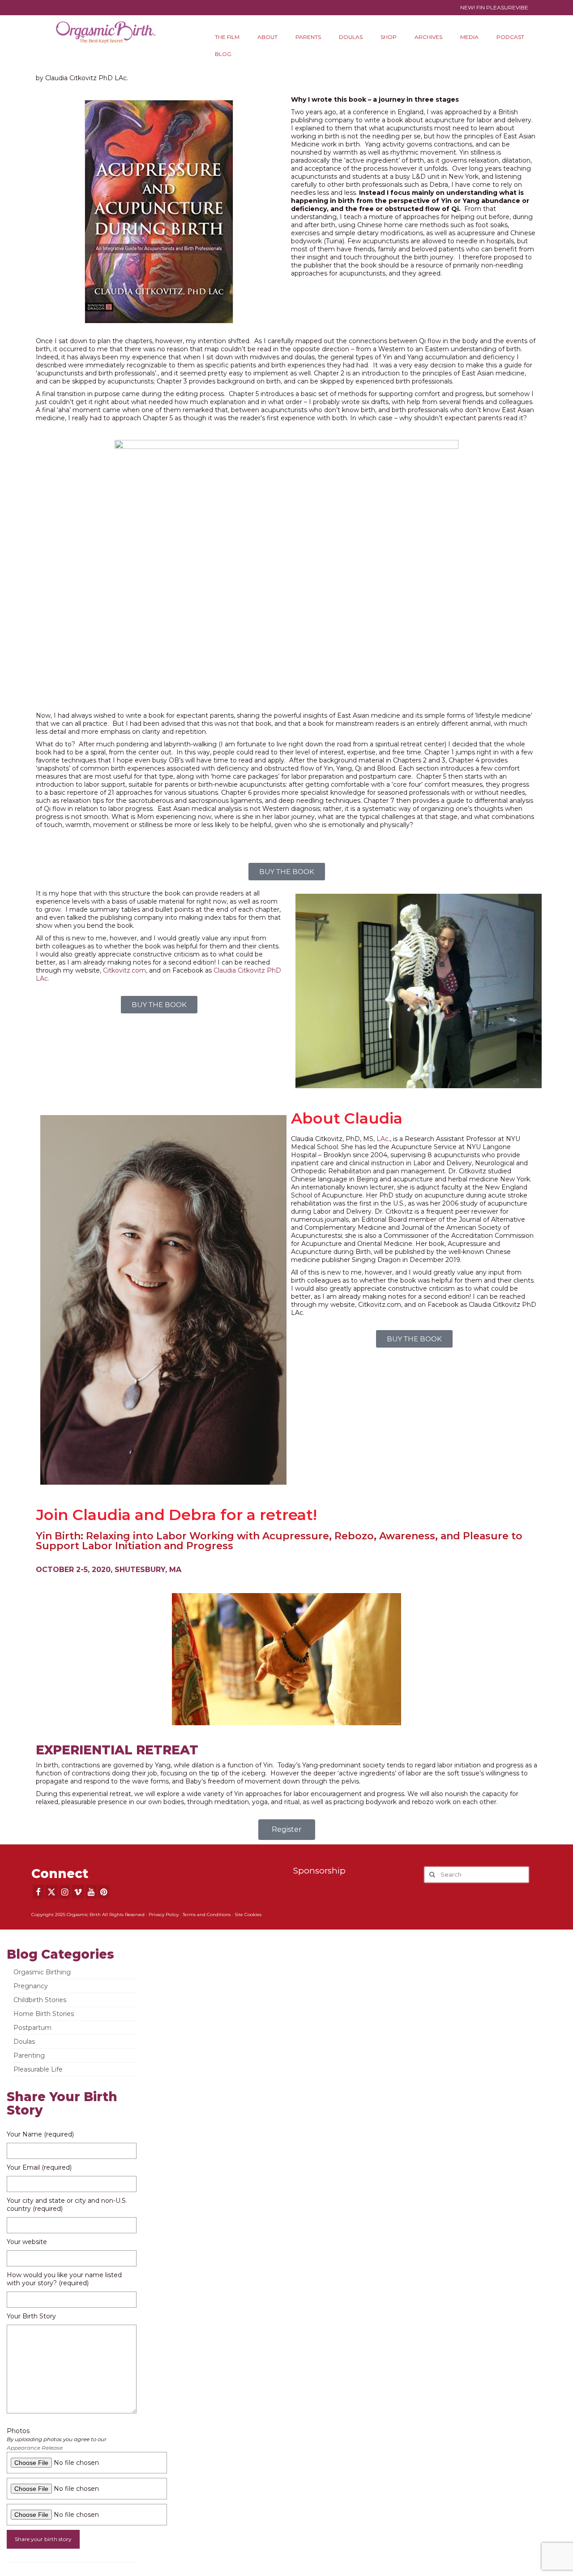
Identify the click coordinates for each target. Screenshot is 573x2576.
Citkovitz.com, (125, 970)
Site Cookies (248, 1915)
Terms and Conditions (207, 1915)
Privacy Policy (164, 1915)
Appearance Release (35, 2448)
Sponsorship (319, 1871)
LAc (382, 1139)
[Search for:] (477, 1875)
